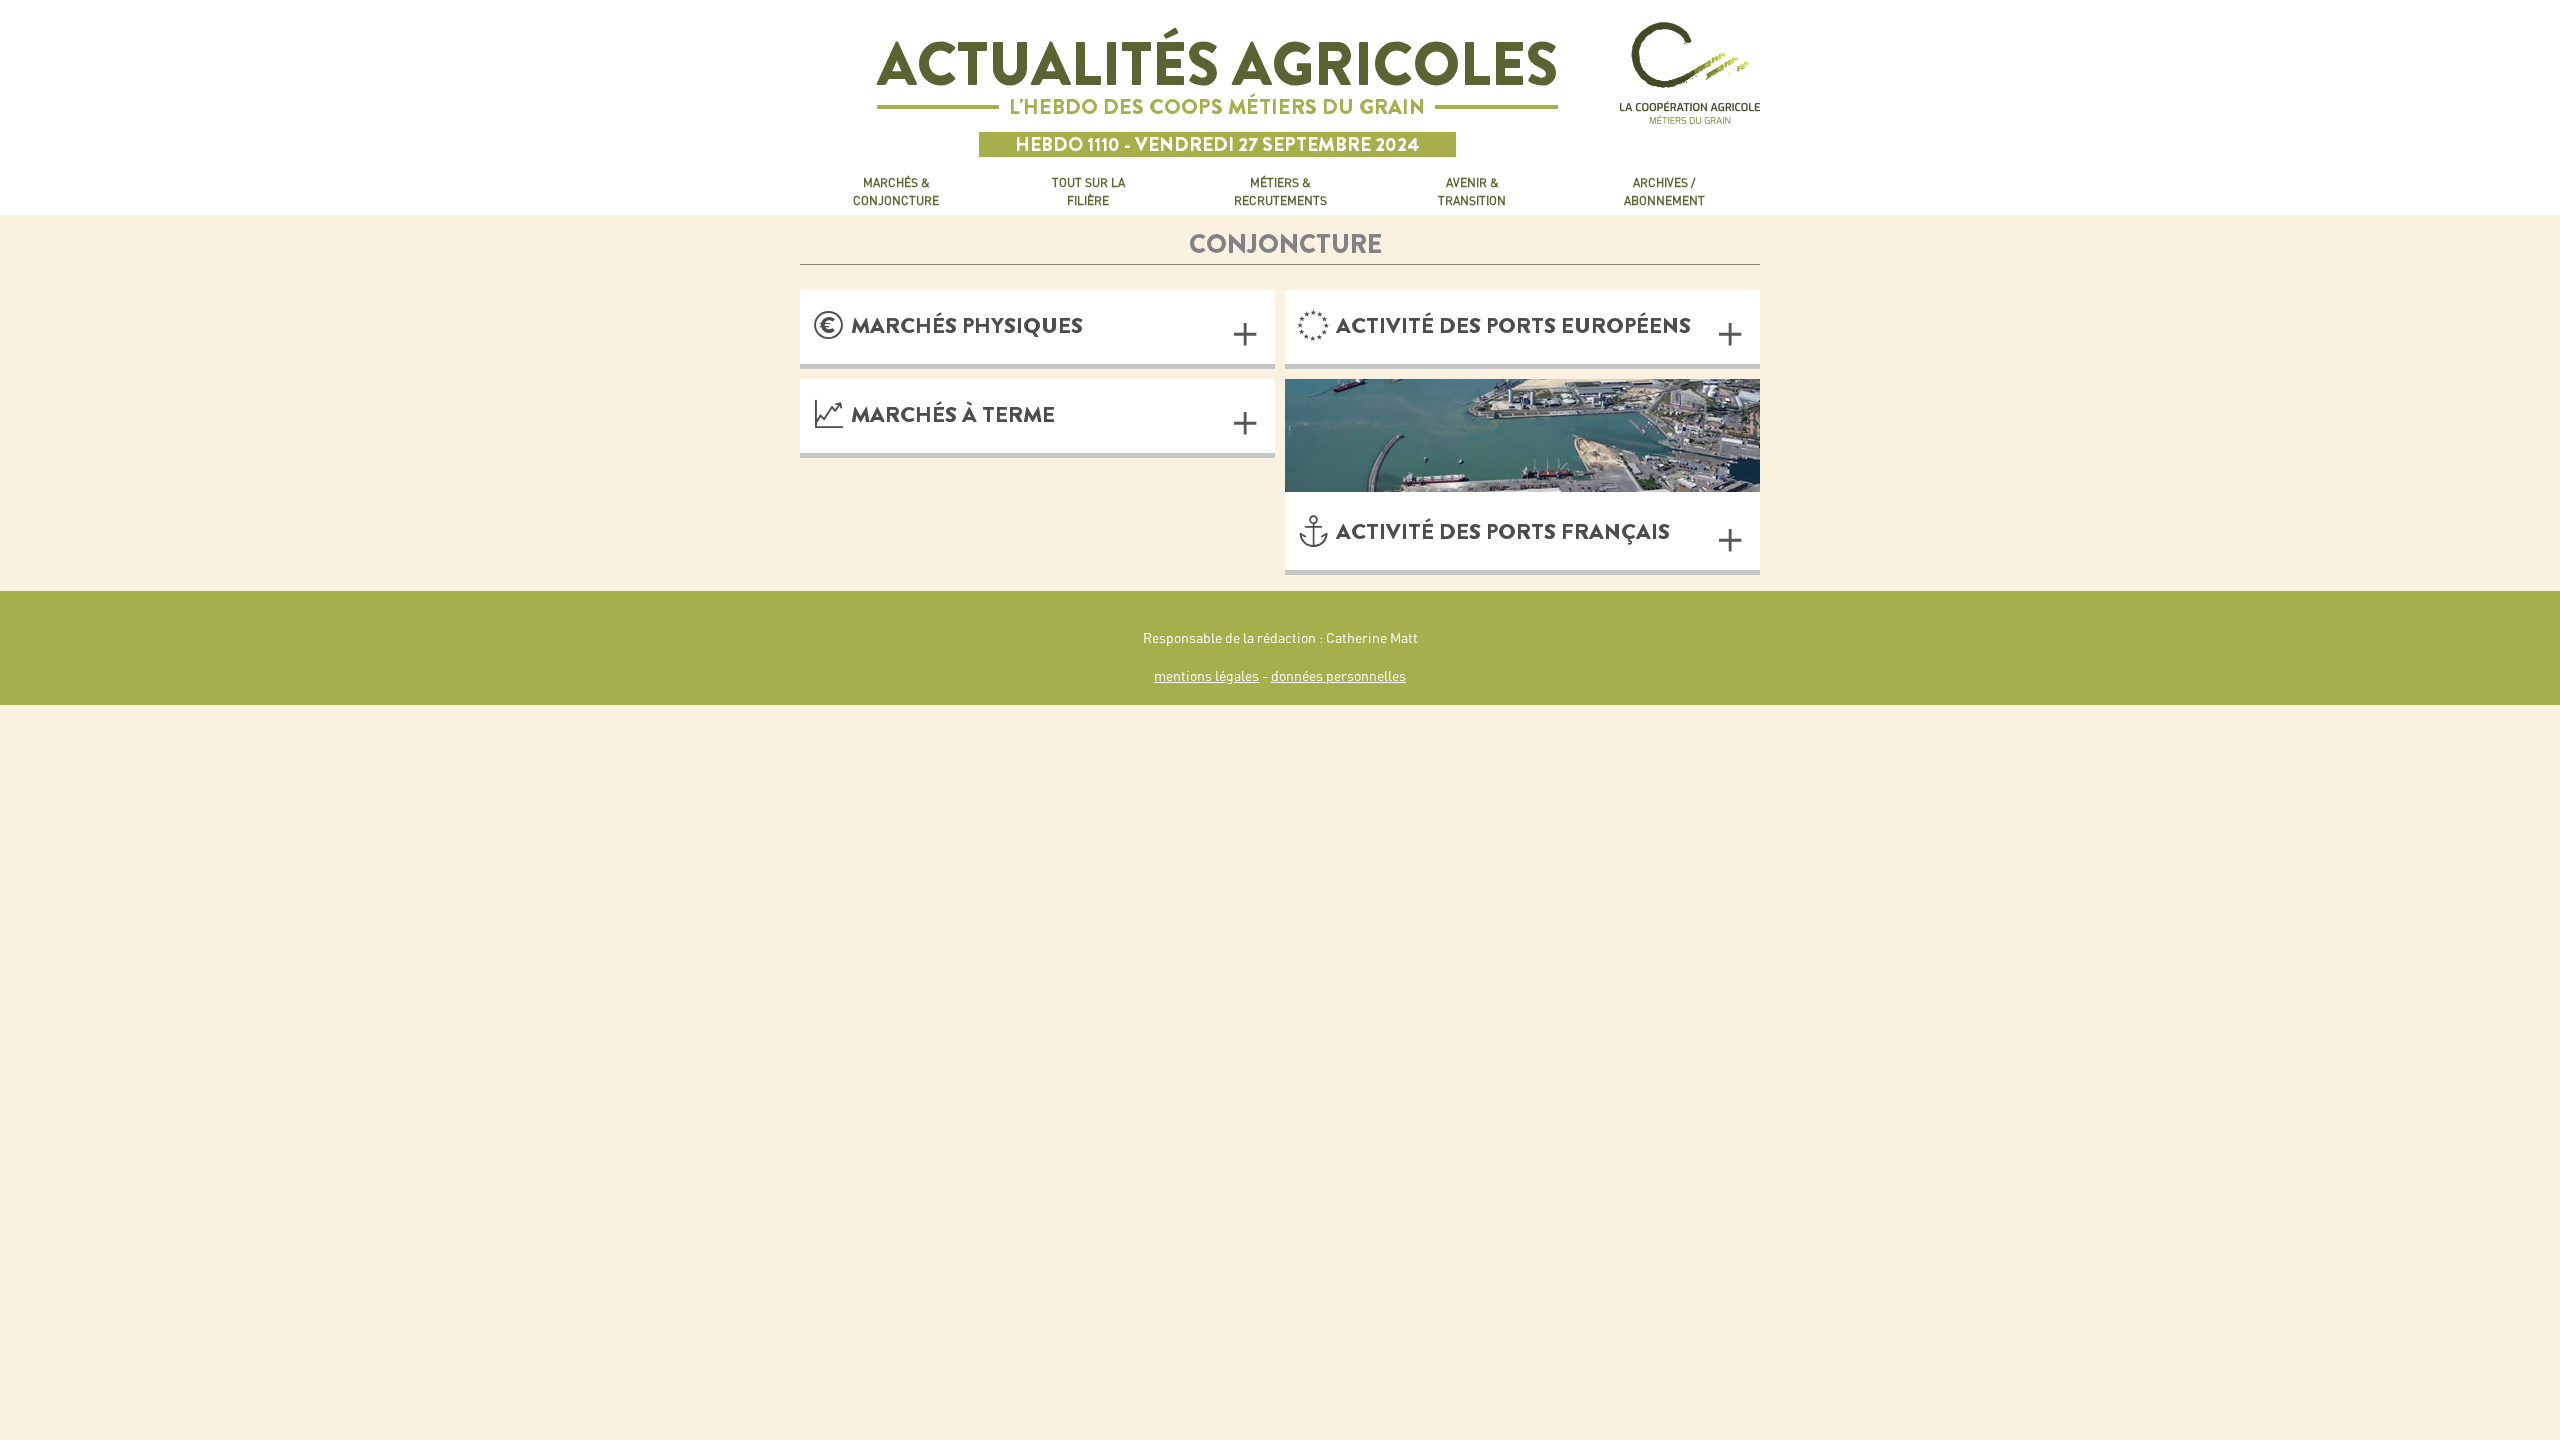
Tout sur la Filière (1088, 191)
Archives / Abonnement (1664, 191)
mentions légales (1206, 676)
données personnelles (1338, 676)
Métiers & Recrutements (1280, 191)
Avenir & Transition (1472, 191)
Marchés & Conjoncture (896, 191)
